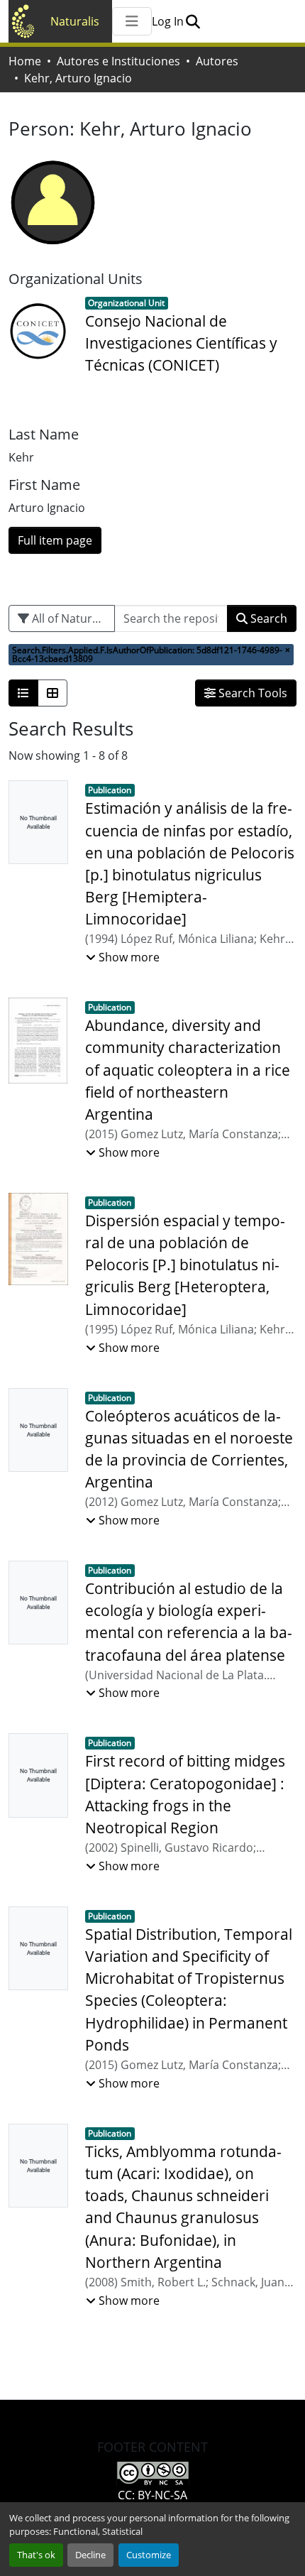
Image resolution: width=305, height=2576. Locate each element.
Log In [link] (168, 21)
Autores (217, 61)
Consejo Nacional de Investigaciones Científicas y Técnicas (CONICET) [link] (181, 343)
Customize (149, 2555)
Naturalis (75, 21)
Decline (90, 2555)
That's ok (36, 2555)
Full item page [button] (55, 540)
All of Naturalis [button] (70, 618)
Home (25, 61)
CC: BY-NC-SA (152, 2495)
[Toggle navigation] (132, 21)
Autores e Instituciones (118, 61)
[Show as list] (23, 693)
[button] (193, 21)
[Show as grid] (52, 693)
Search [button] (267, 618)
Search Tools (251, 693)
